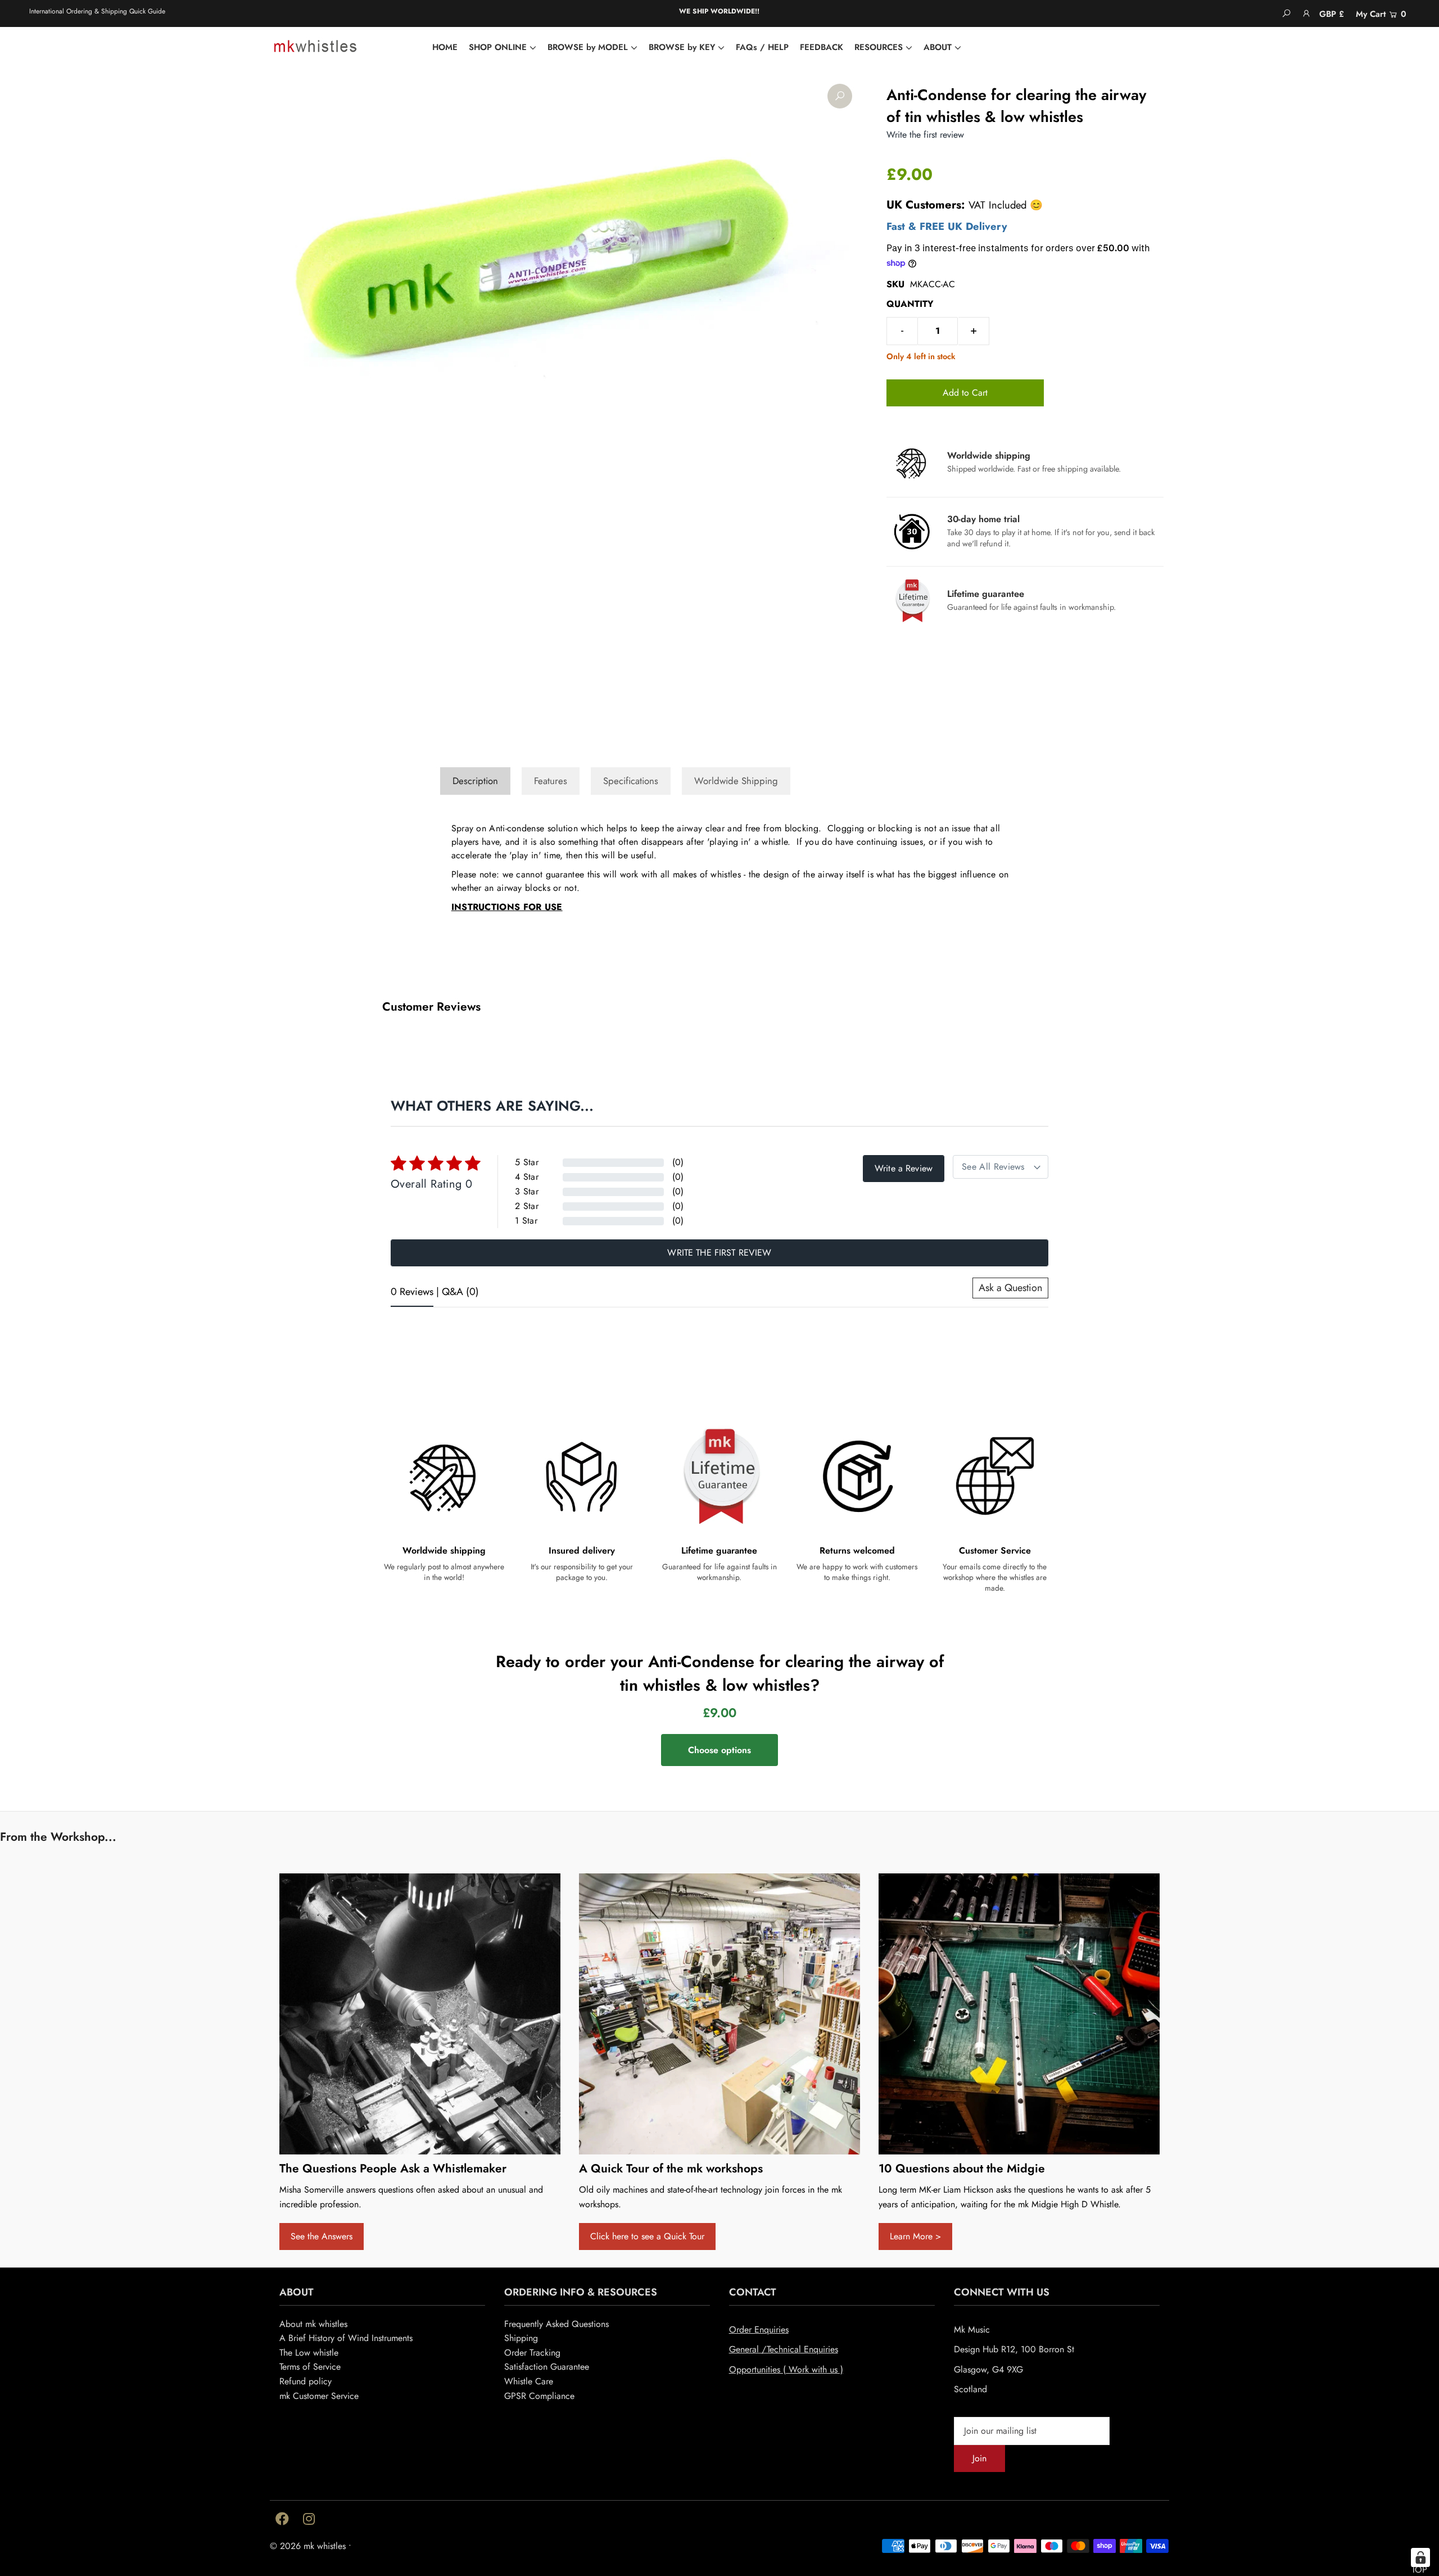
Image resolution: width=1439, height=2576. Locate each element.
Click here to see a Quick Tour (647, 2236)
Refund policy (306, 2381)
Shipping (521, 2338)
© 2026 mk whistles (308, 2546)
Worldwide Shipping (736, 781)
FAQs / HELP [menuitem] (762, 47)
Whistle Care (529, 2381)
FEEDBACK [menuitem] (822, 47)
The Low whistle (309, 2353)
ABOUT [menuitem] (938, 47)
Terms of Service (310, 2367)
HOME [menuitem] (445, 47)
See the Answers (322, 2236)
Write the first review (719, 1253)
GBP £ (1332, 14)
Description (475, 781)
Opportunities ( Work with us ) (786, 2369)
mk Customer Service (319, 2396)
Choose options (719, 1750)
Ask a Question (1010, 1288)
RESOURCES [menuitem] (879, 47)
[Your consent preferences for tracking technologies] (1420, 2557)
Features (551, 781)
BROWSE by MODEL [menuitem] (588, 47)
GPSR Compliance (539, 2396)
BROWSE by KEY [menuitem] (682, 47)
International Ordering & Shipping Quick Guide (97, 11)
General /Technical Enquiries (784, 2349)
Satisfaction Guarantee (547, 2367)
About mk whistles (313, 2324)
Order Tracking (532, 2353)
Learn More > (915, 2236)
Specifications (631, 781)
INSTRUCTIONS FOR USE (507, 907)
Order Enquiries (759, 2330)
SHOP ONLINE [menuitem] (498, 47)
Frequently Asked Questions (556, 2324)
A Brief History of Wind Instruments (346, 2338)
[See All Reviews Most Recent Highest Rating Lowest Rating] (1001, 1167)
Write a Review (904, 1168)
